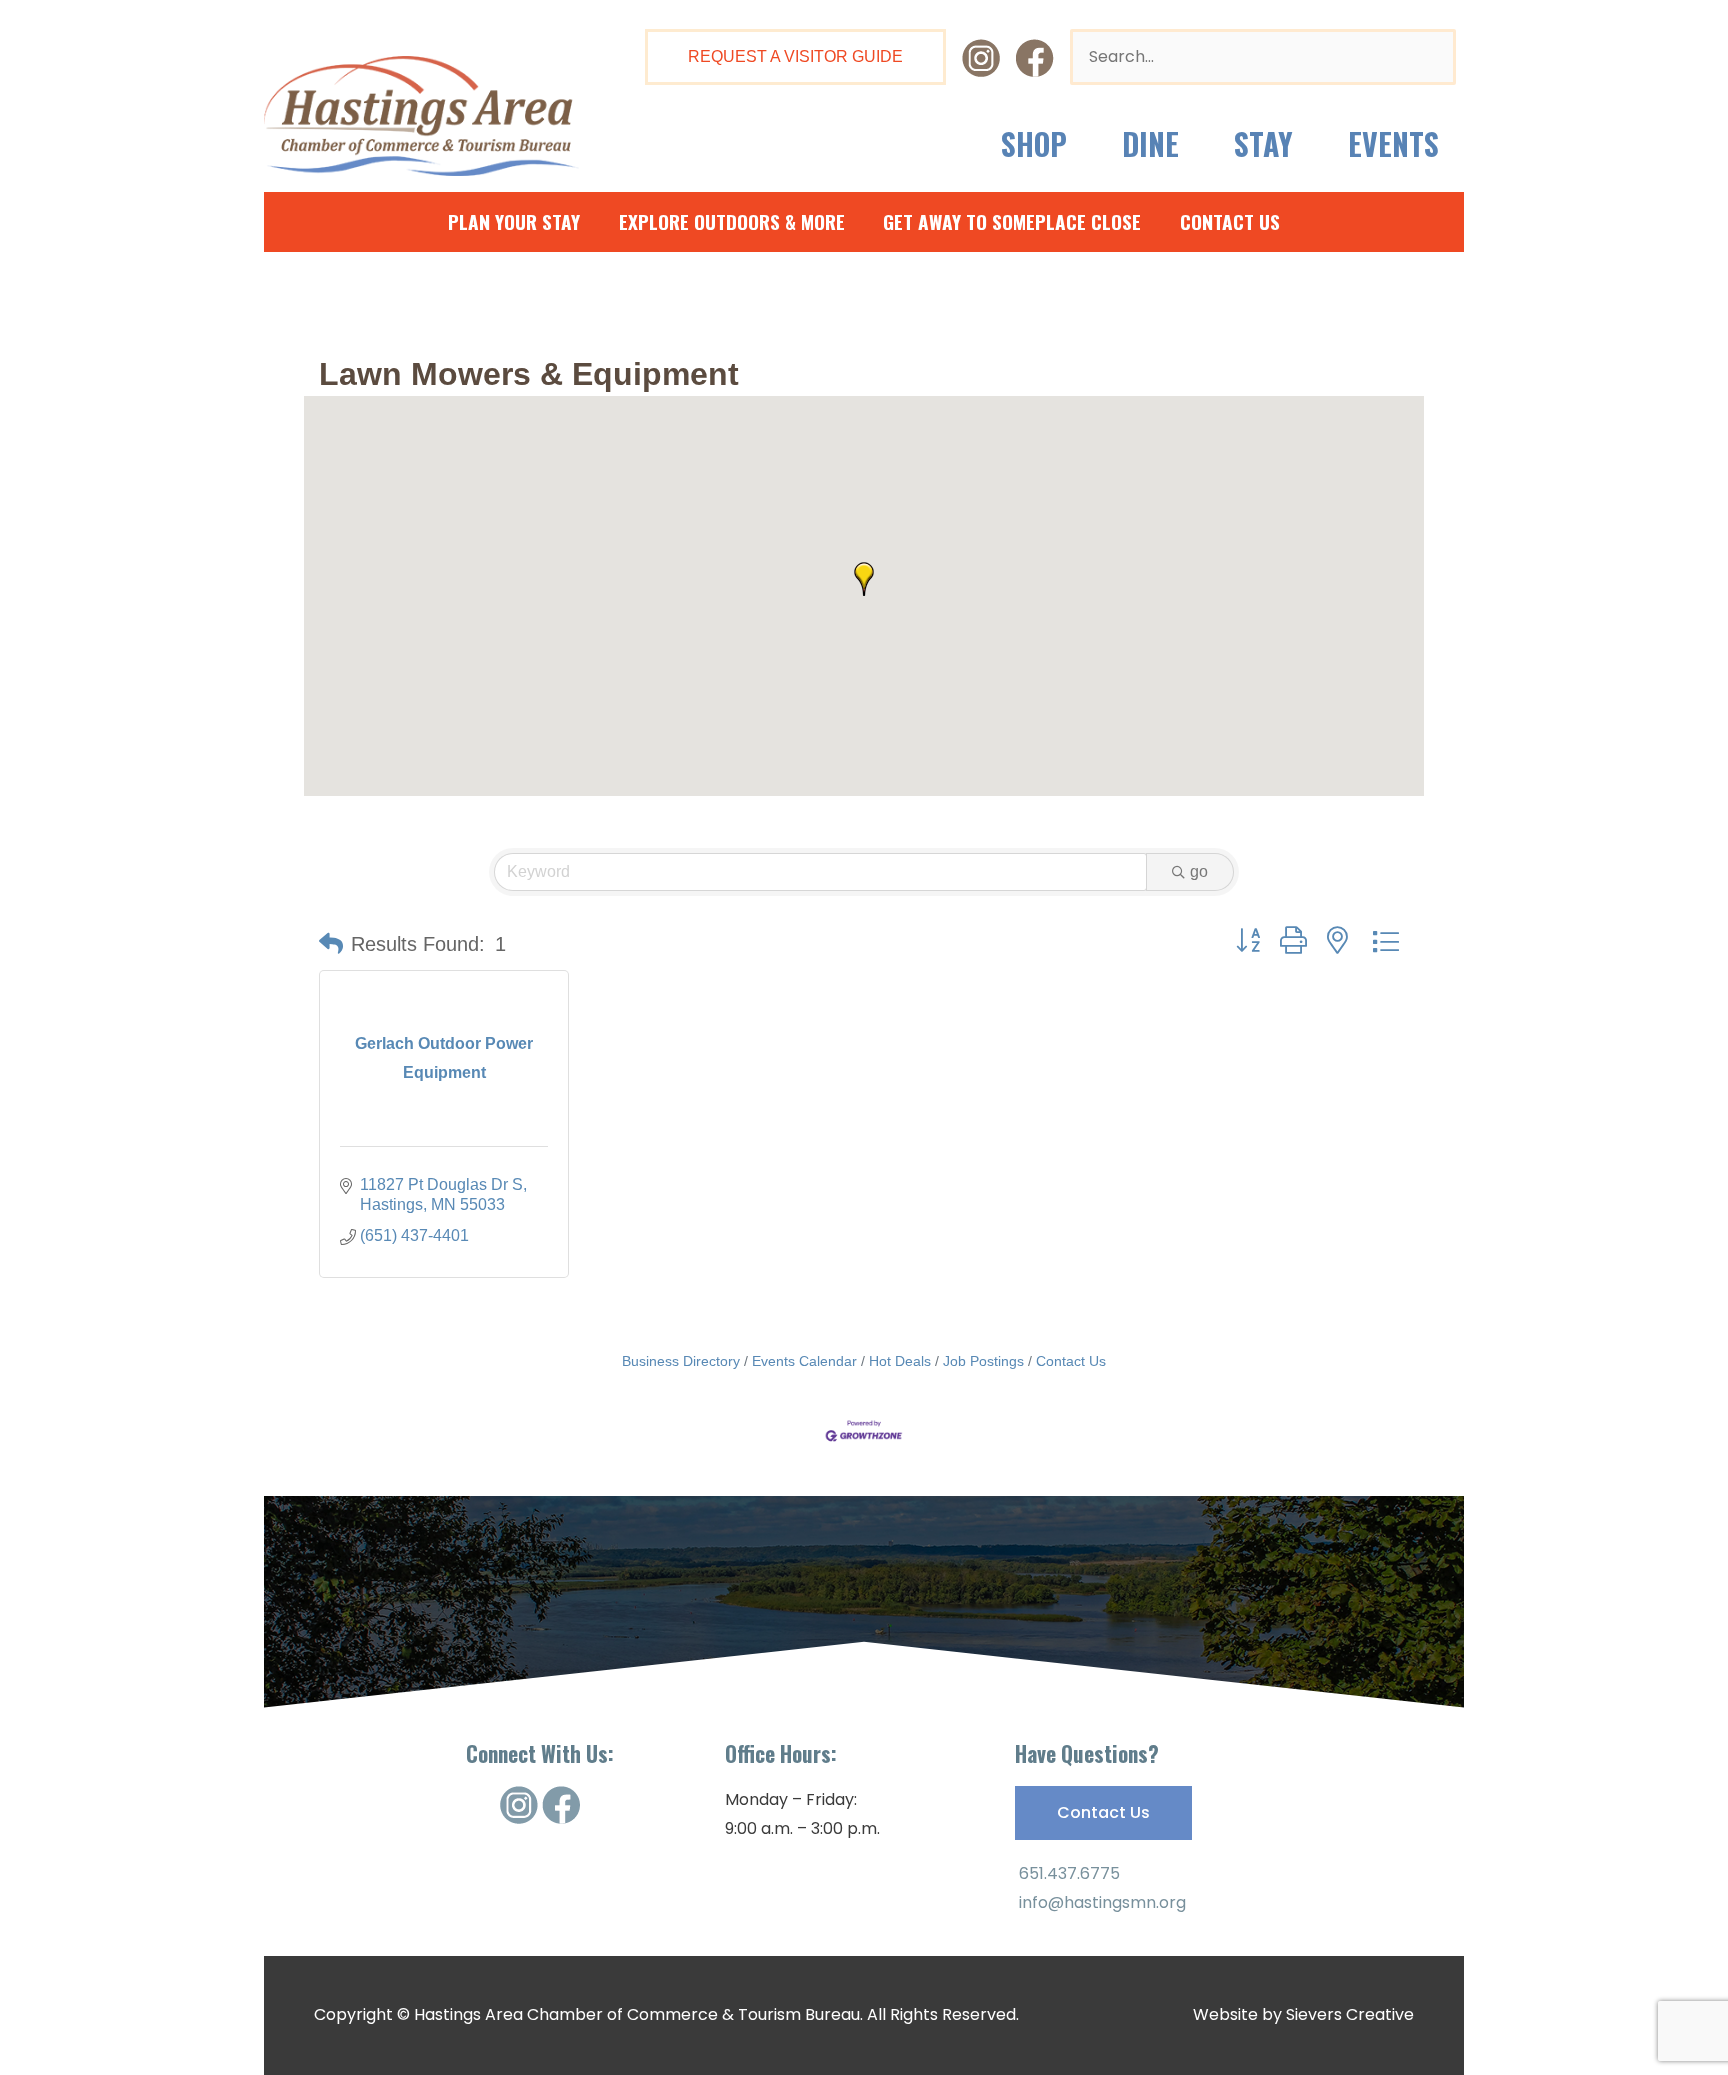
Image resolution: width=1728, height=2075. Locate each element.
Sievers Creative (1350, 2014)
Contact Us (1071, 1361)
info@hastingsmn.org (1100, 1902)
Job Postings (983, 1361)
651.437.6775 (1067, 1873)
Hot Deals (900, 1361)
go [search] (1199, 871)
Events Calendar (804, 1361)
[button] (864, 579)
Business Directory (681, 1361)
